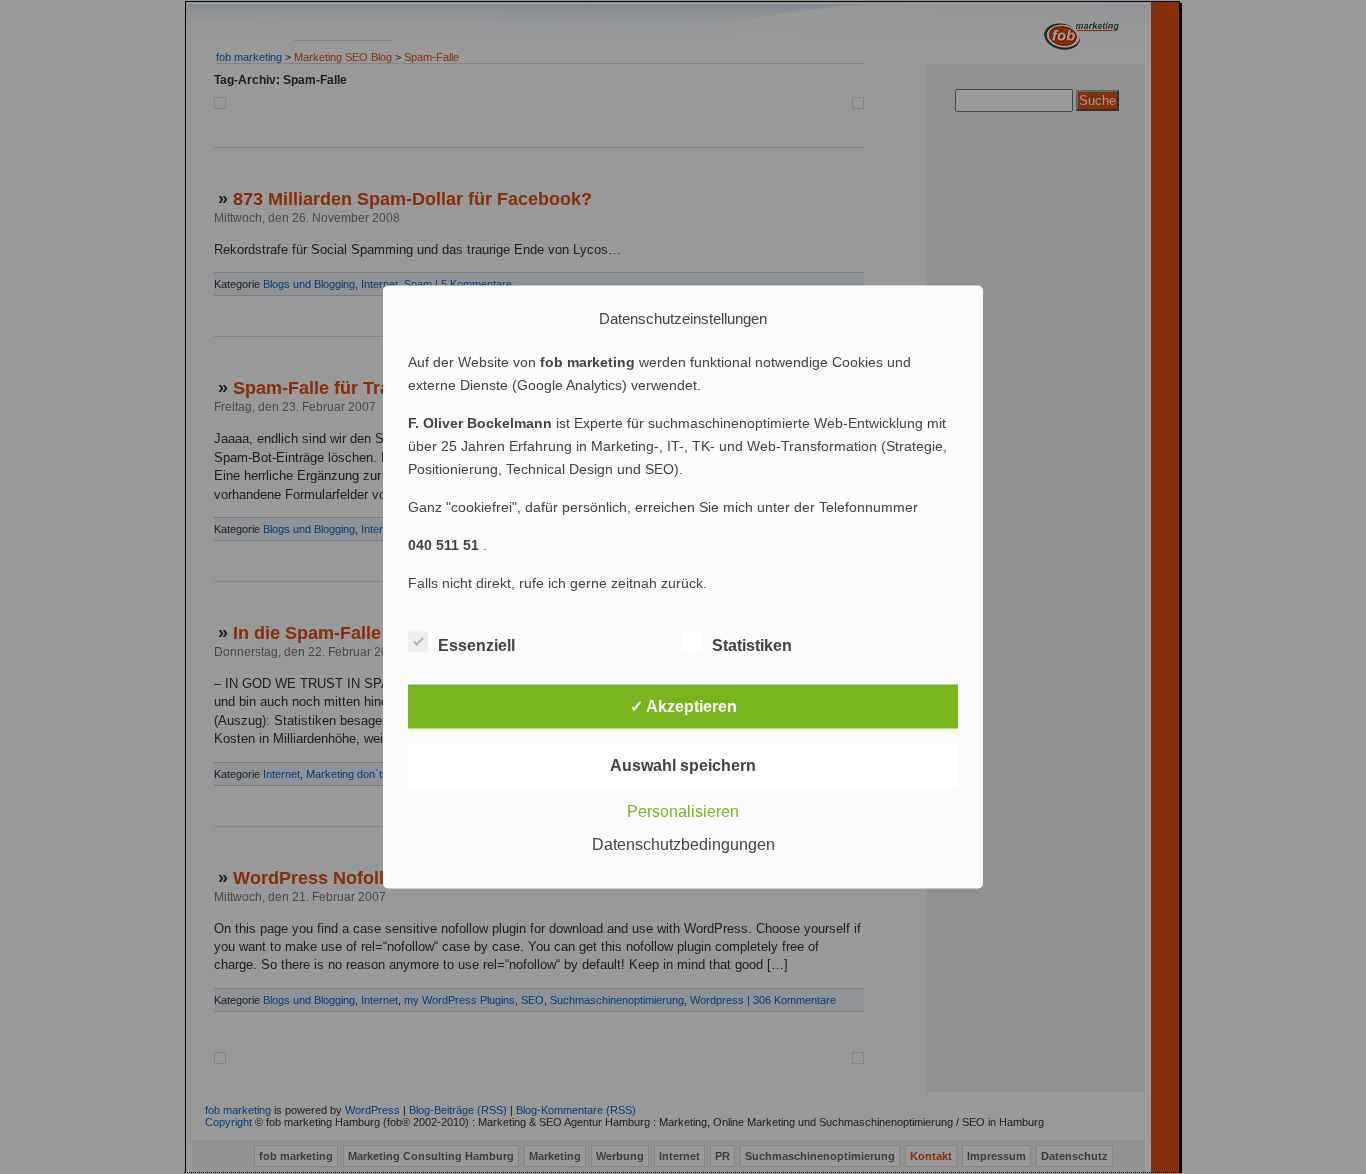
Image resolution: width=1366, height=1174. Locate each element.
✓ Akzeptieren (683, 706)
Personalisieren (683, 811)
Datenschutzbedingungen (683, 844)
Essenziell (476, 645)
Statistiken (752, 645)
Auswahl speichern (683, 765)
